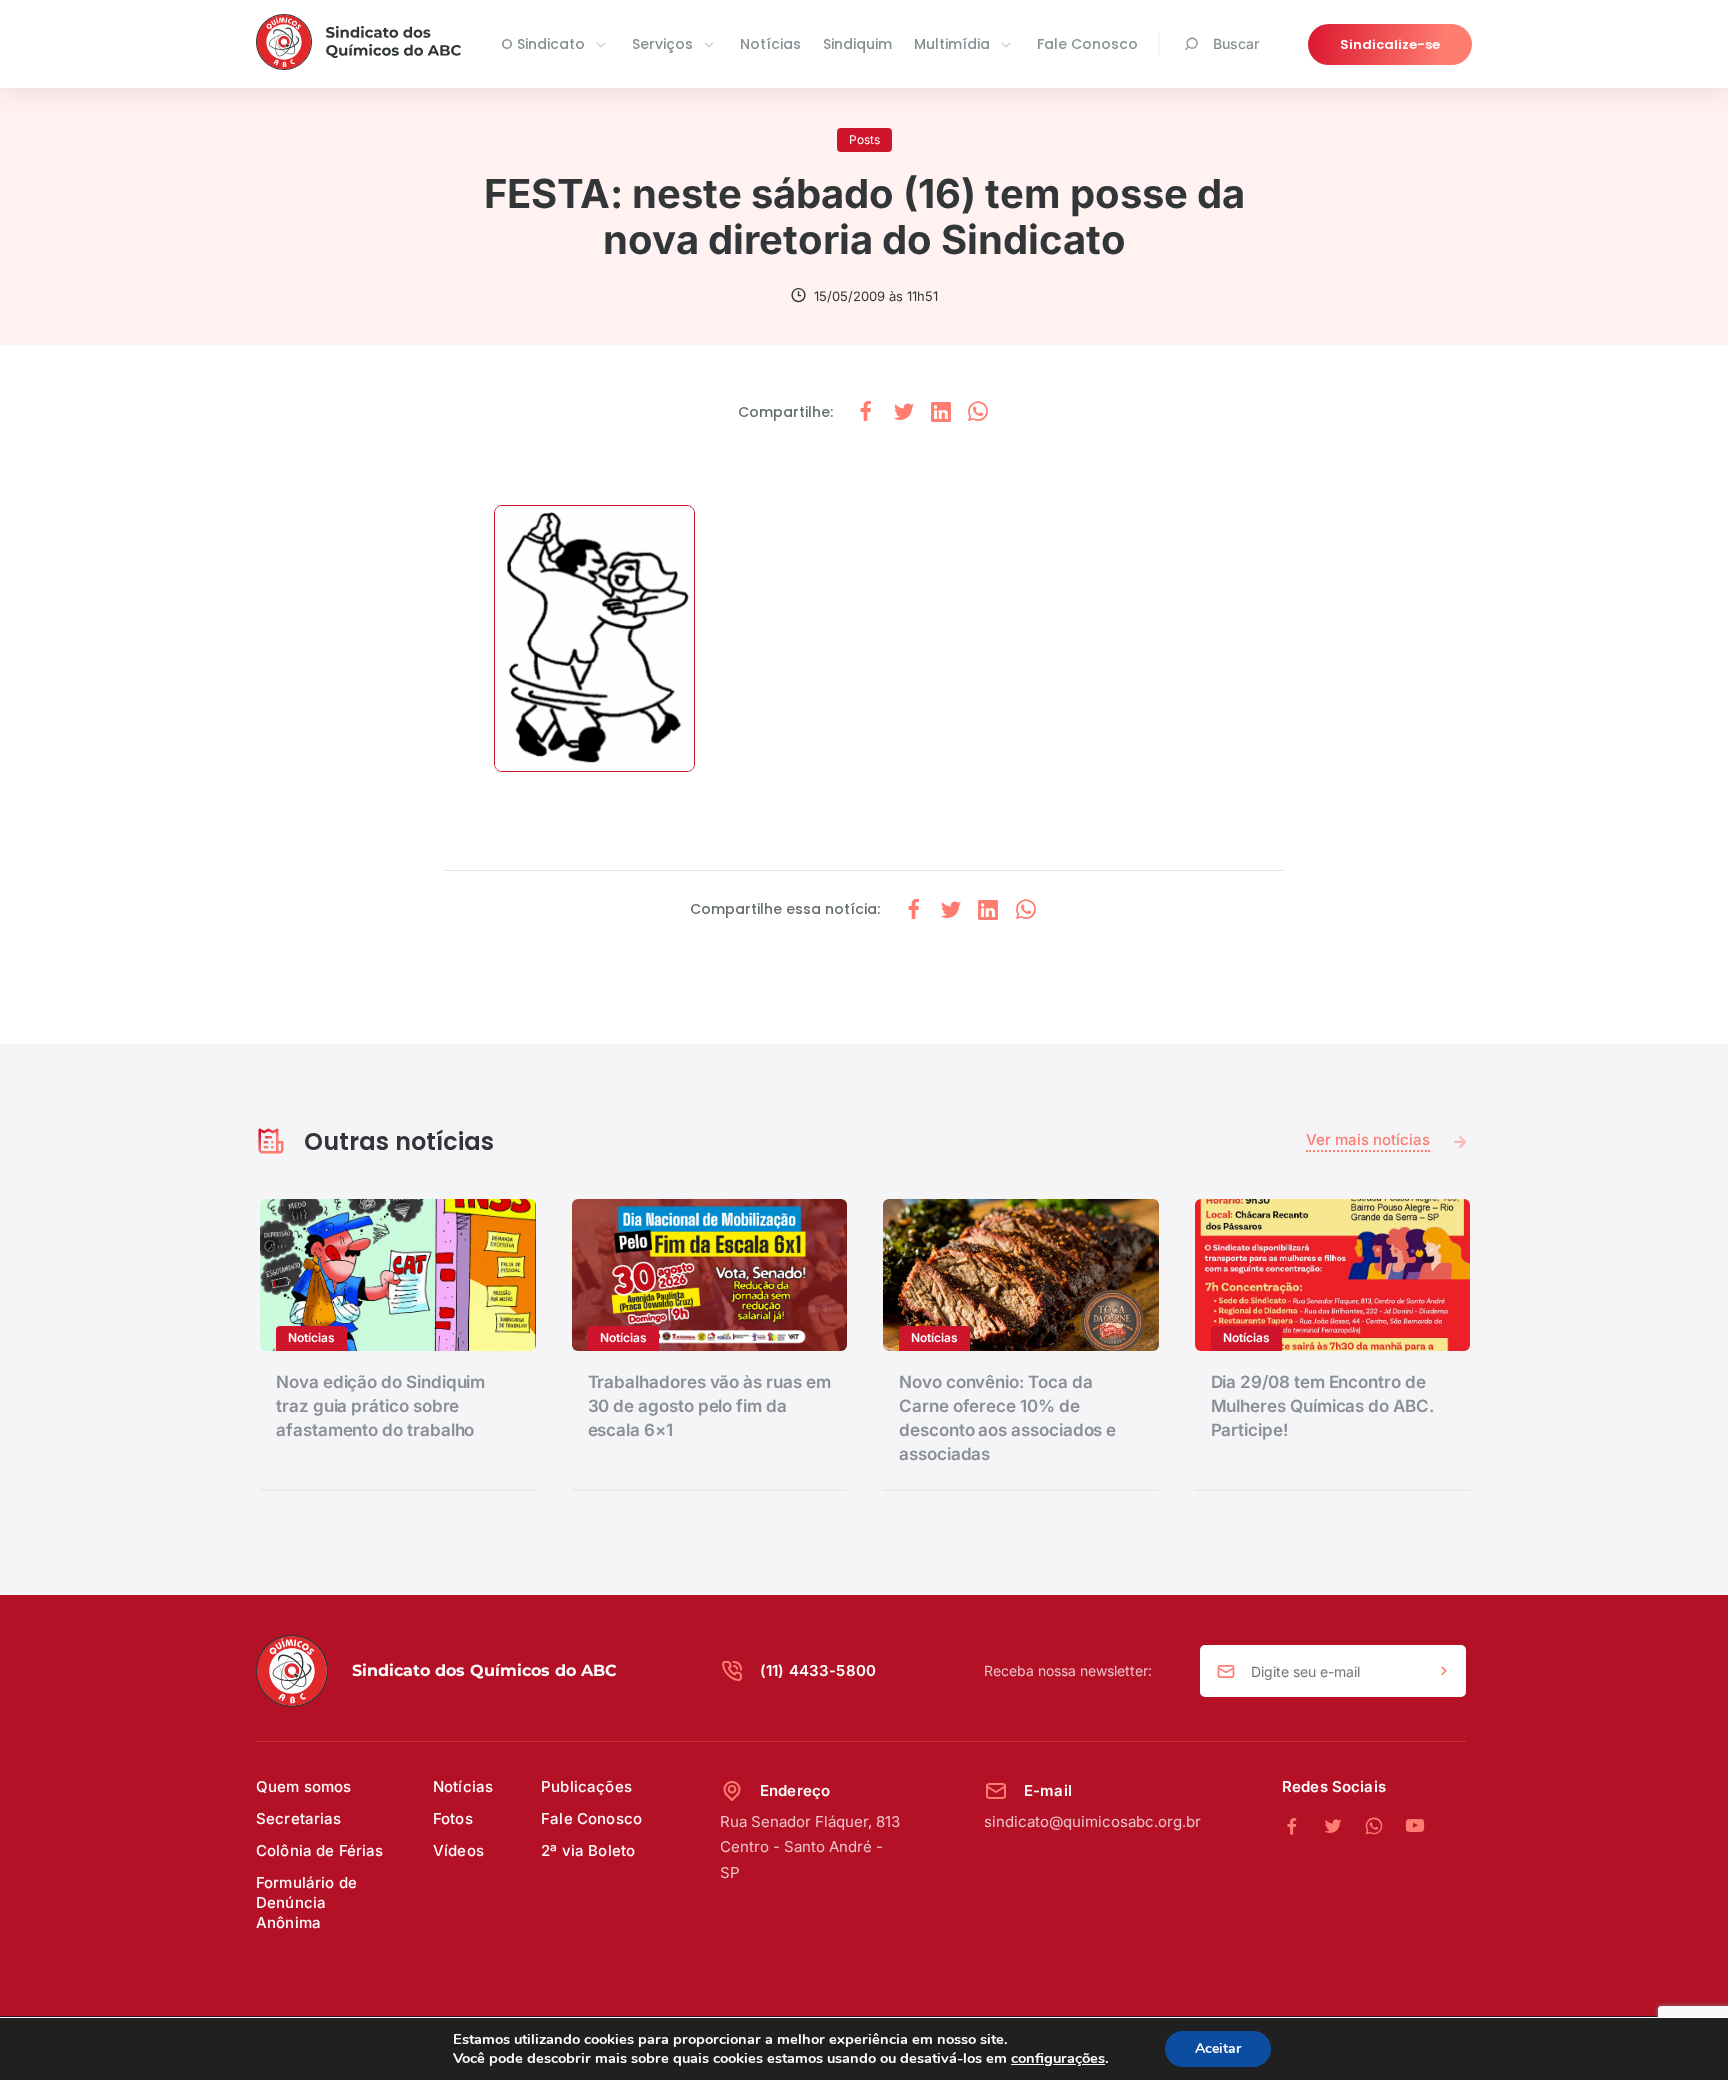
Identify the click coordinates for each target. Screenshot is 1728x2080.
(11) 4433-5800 (818, 1670)
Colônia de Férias (320, 1850)
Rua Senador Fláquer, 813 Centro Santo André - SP (810, 1847)
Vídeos (458, 1850)
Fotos (453, 1818)
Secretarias (299, 1818)
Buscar (1236, 43)
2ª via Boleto (588, 1850)
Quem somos (304, 1786)
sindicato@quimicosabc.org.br (1092, 1821)
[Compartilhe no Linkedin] (941, 412)
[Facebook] (1302, 1827)
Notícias (770, 44)
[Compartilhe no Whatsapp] (978, 412)
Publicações (586, 1786)
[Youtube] (1415, 1827)
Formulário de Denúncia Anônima (306, 1902)
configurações (1058, 2058)
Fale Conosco (1087, 44)
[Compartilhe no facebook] (866, 412)
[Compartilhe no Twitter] (904, 412)
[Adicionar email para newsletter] (1444, 1672)
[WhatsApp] (1384, 1827)
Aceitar (1218, 2048)
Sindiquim (857, 44)
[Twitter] (1343, 1827)
